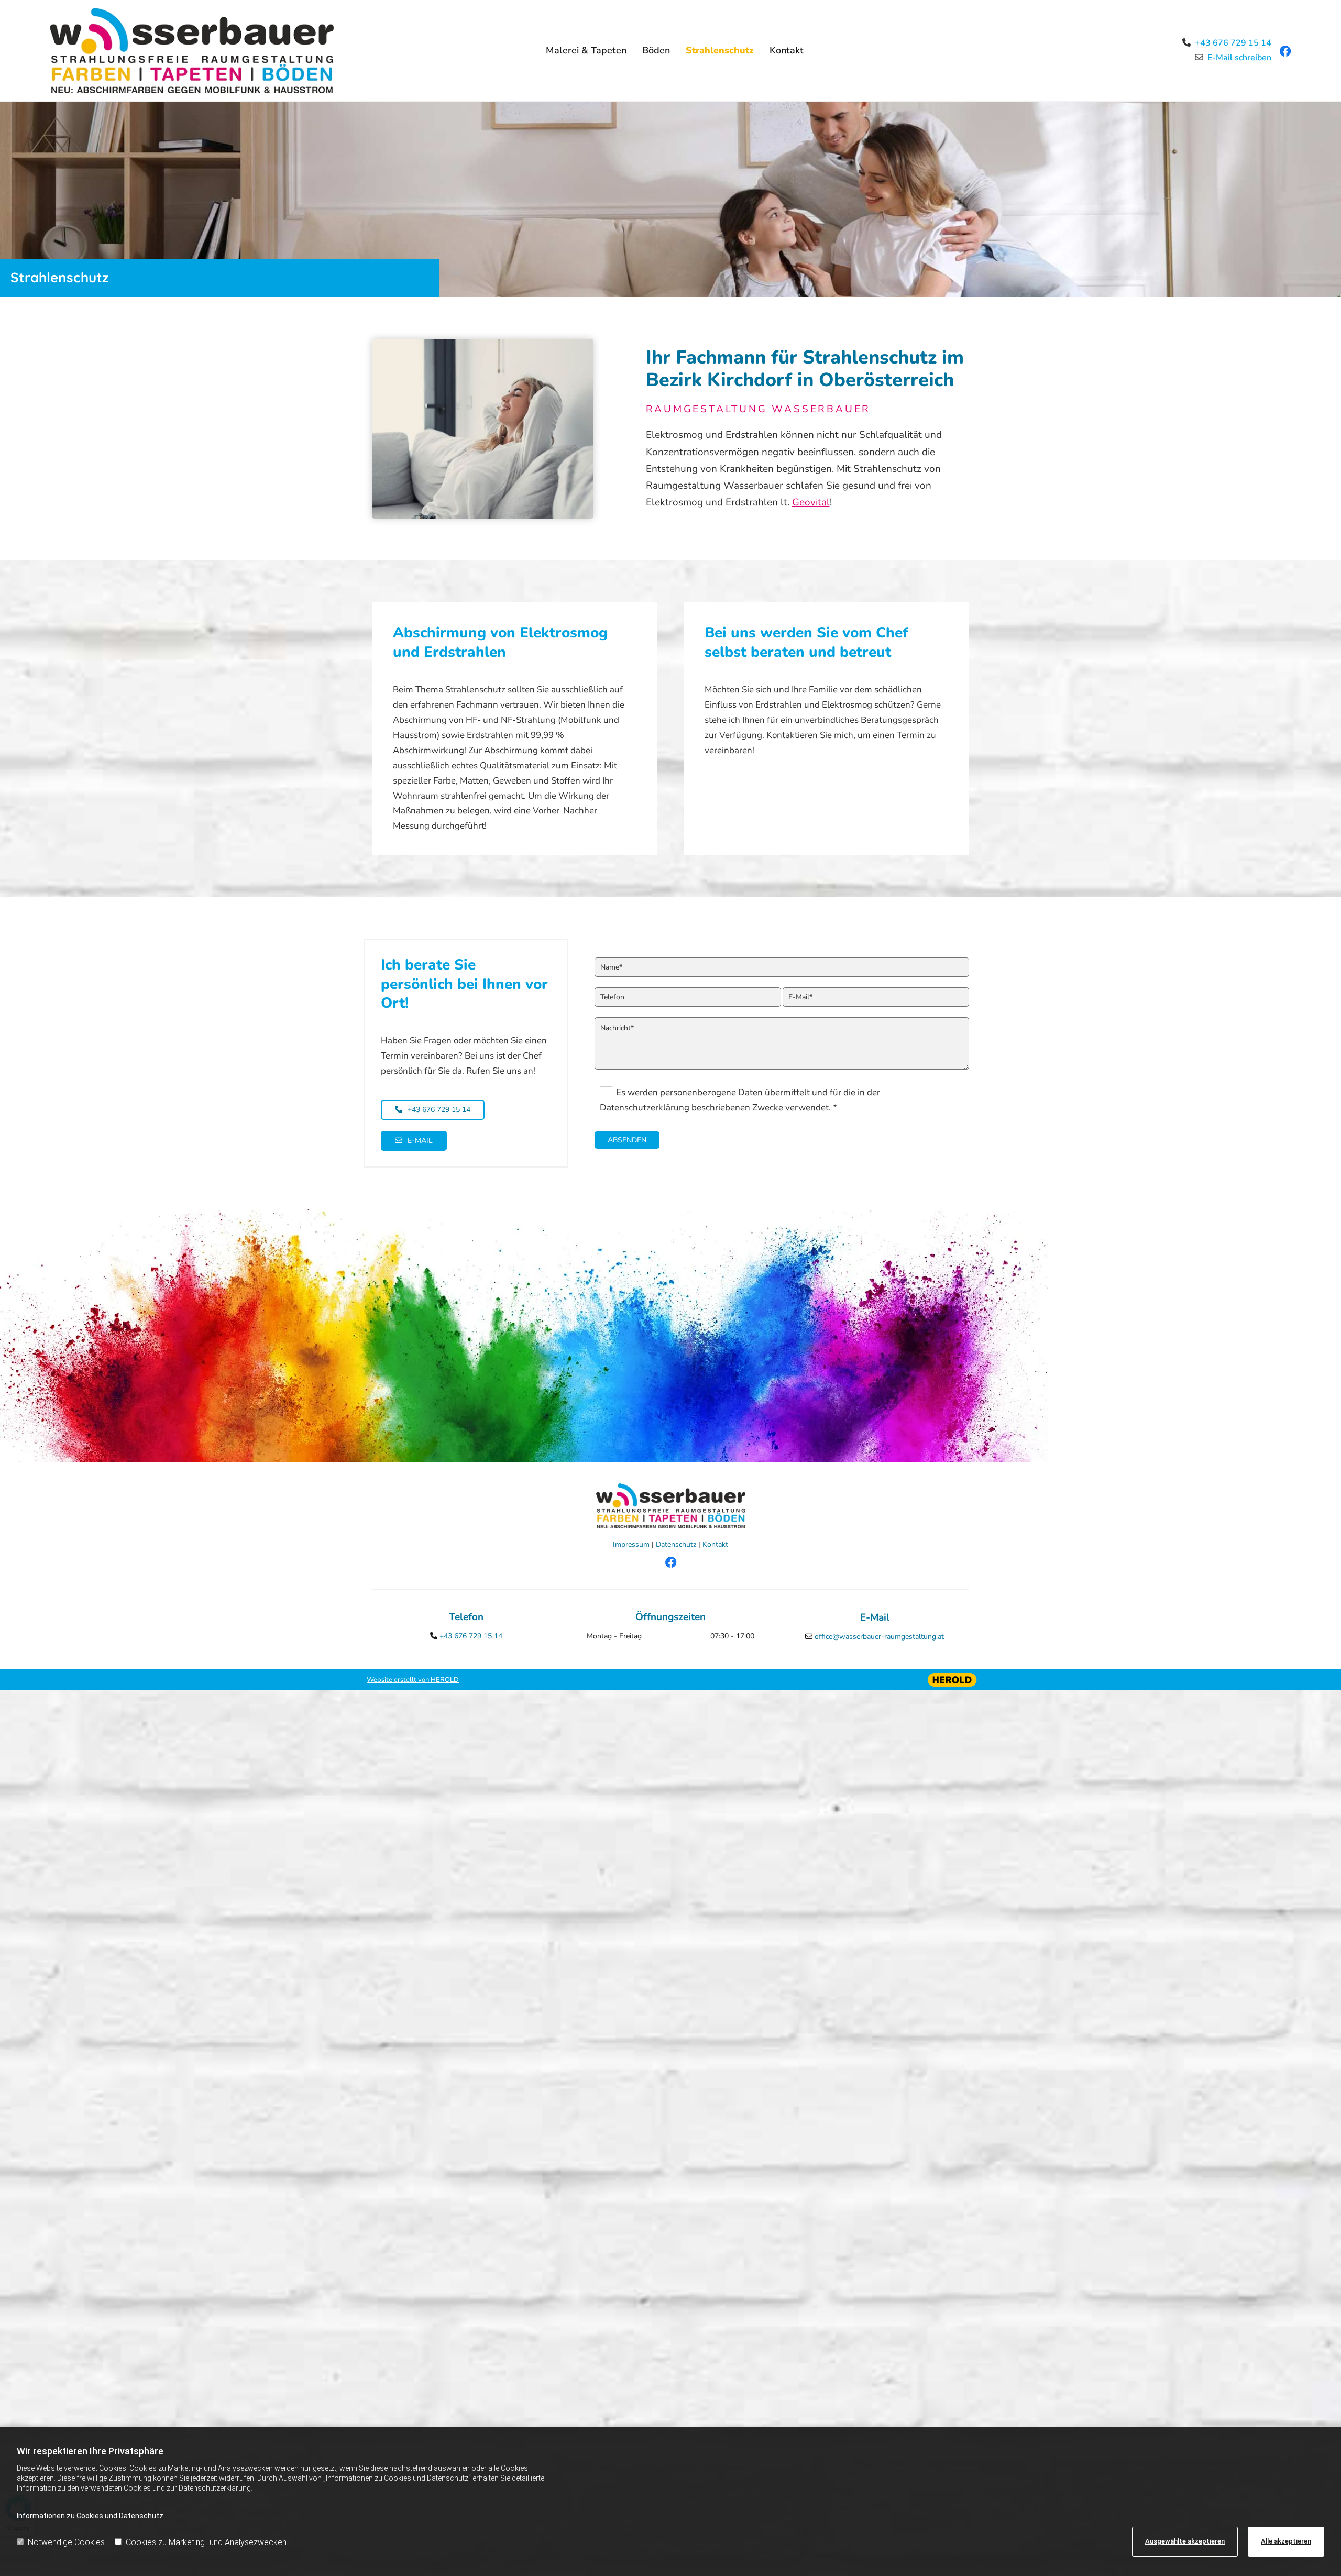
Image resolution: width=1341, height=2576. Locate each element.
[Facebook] (670, 1573)
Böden (656, 50)
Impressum (631, 1544)
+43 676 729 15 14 (1233, 43)
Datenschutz (676, 1544)
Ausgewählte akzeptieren (1185, 2541)
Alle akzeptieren (1286, 2541)
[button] (433, 1110)
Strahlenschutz (720, 50)
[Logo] (199, 51)
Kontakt (787, 50)
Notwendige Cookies (66, 2542)
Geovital (811, 502)
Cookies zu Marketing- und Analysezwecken (206, 2542)
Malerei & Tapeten (586, 50)
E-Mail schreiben (1239, 58)
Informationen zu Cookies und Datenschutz (90, 2516)
